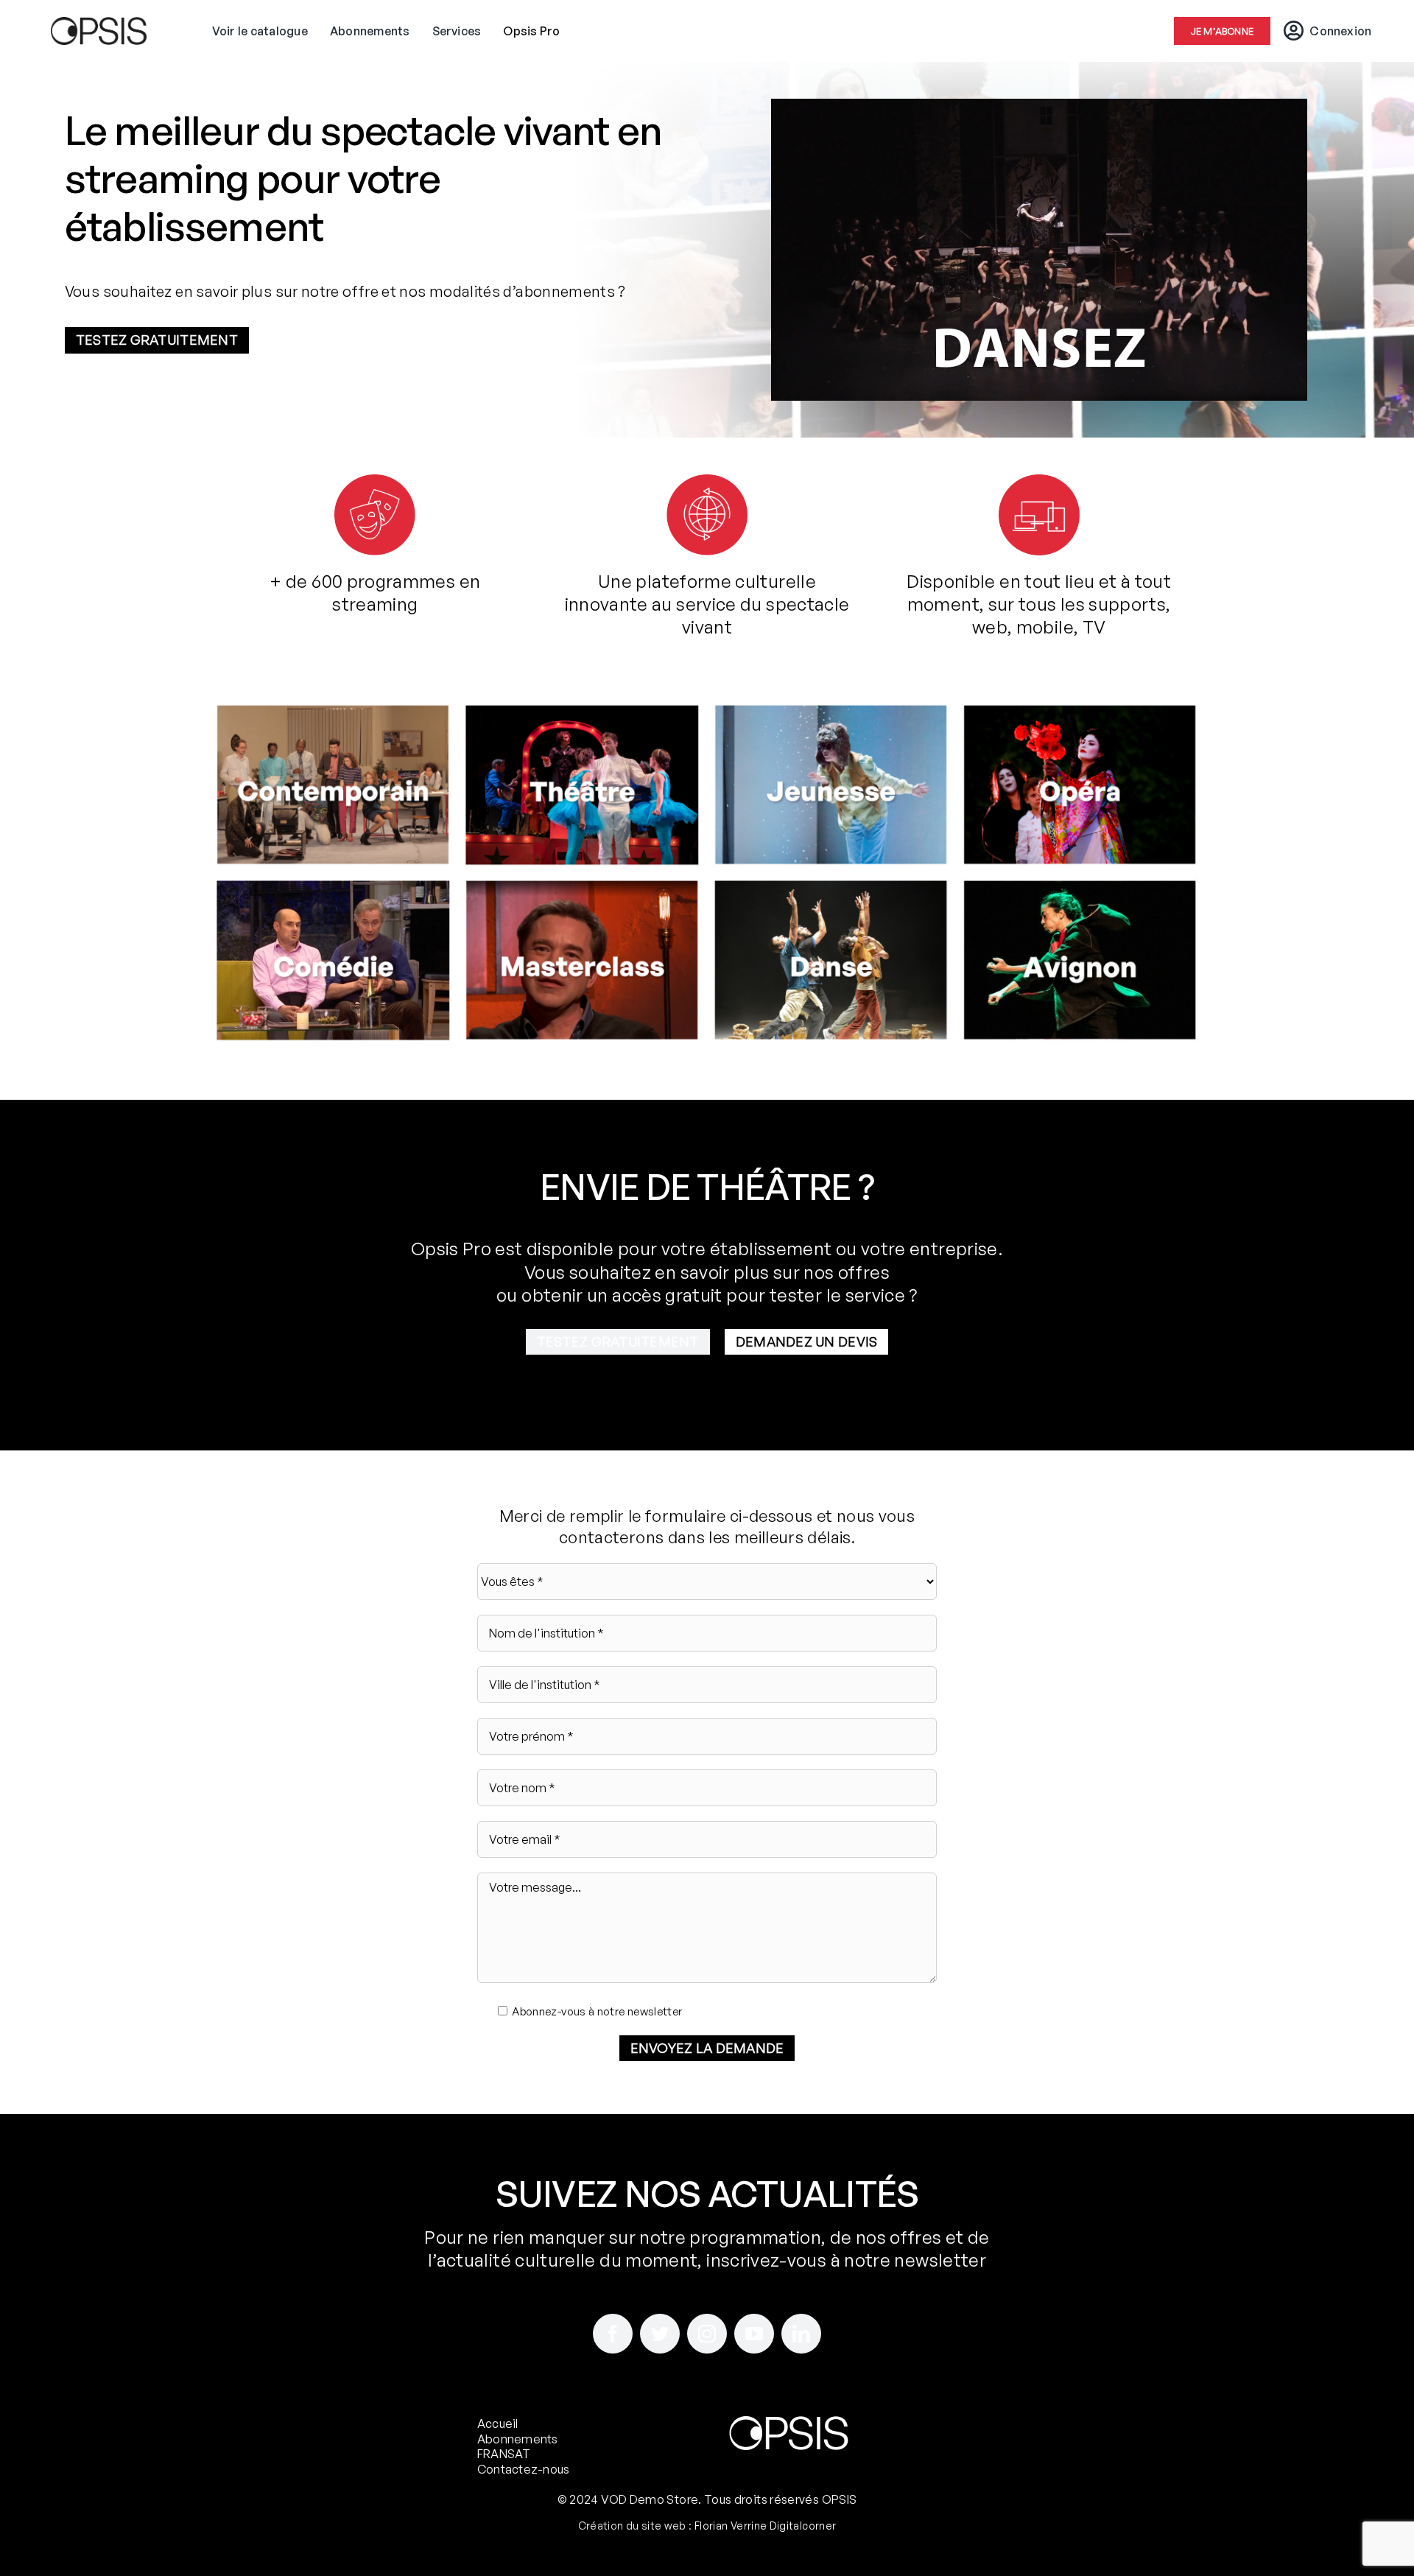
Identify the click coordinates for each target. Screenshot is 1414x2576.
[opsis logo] (99, 26)
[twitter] (660, 2334)
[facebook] (613, 2334)
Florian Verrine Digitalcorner (765, 2526)
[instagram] (707, 2334)
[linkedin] (801, 2334)
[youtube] (754, 2334)
